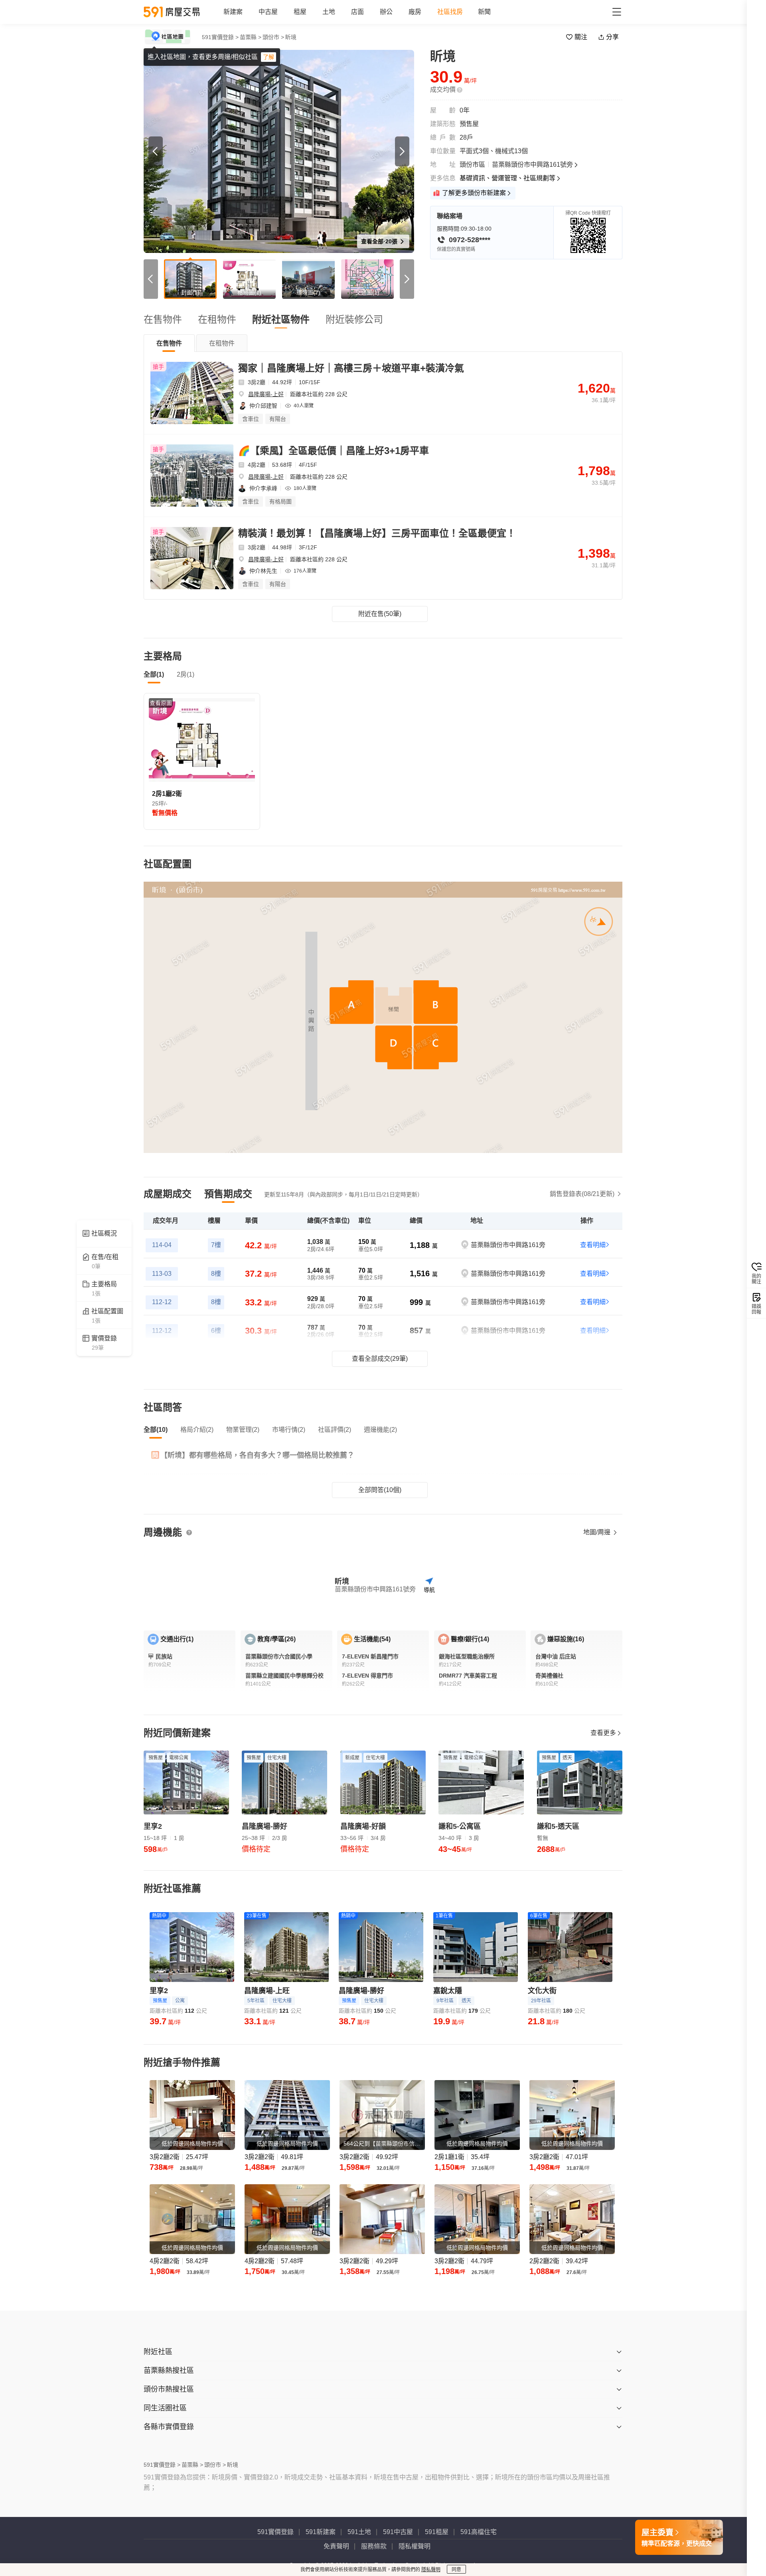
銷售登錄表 (582, 1194)
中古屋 (268, 12)
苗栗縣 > (251, 37)
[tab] (169, 343)
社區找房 (450, 12)
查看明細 (593, 1245)
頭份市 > (273, 37)
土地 (329, 12)
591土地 (359, 2532)
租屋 (300, 12)
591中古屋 (398, 2532)
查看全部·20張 (380, 241)
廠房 (415, 12)
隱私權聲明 (415, 2546)
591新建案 (321, 2532)
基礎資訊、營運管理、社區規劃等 (507, 178)
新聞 (484, 12)
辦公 (386, 12)
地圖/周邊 (598, 1532)
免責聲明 (336, 2546)
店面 (357, 12)
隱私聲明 (431, 2570)
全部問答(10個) (380, 1490)
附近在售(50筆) (380, 614)
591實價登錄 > (220, 37)
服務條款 (374, 2546)
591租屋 (437, 2532)
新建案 (233, 12)
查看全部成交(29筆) (380, 1359)
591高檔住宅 (479, 2532)
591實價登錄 (275, 2532)
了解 (268, 57)
